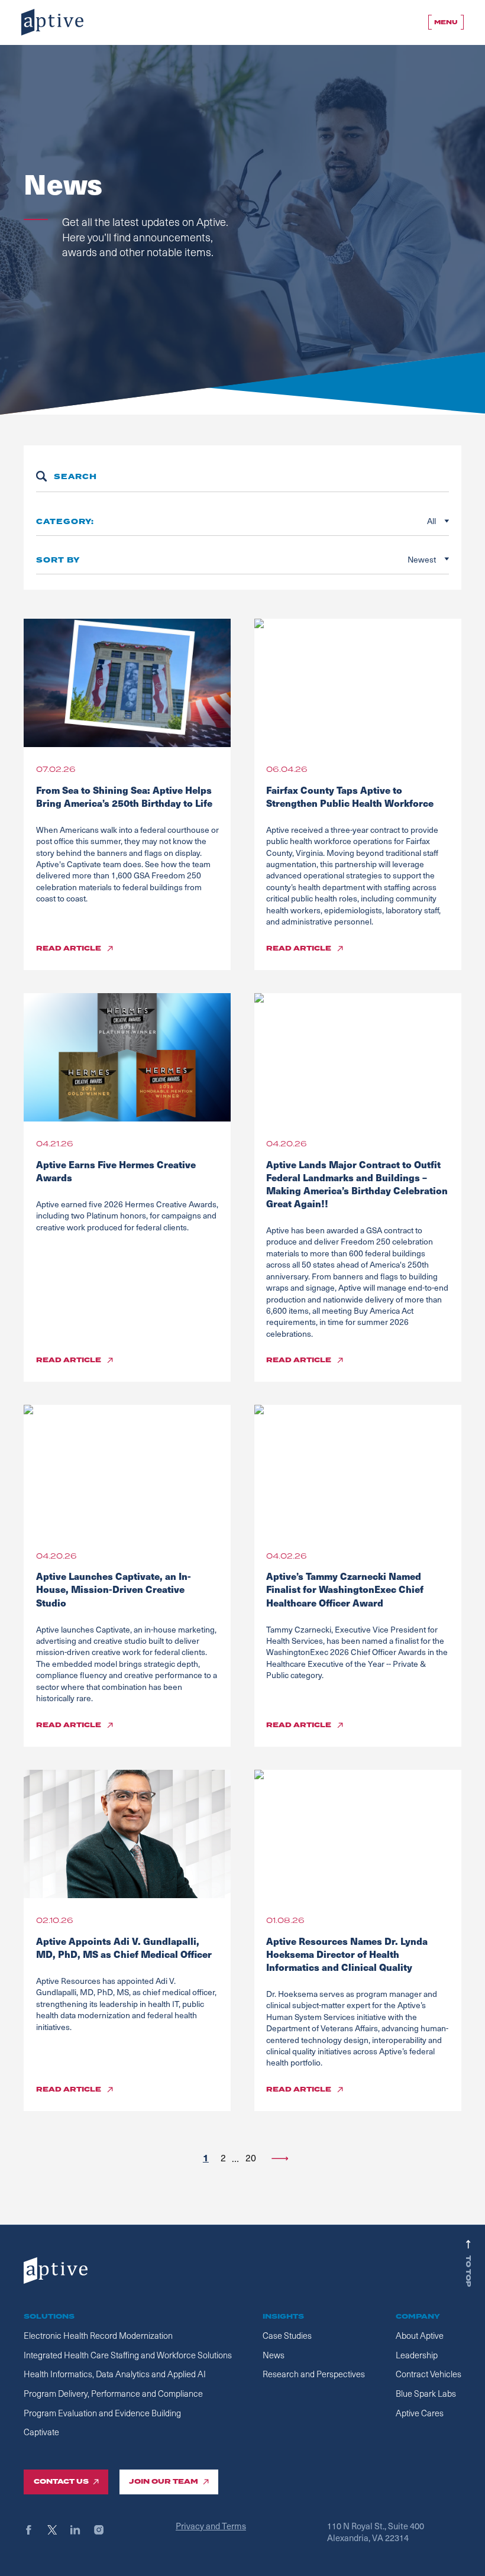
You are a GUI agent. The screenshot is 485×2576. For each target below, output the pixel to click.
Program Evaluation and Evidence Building (102, 2413)
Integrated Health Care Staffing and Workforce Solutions (128, 2355)
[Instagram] (104, 2530)
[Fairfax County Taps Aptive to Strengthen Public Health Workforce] (358, 683)
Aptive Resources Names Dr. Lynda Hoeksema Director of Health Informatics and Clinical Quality (347, 1954)
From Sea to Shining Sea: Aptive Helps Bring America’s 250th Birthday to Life (125, 796)
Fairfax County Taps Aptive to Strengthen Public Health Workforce (351, 796)
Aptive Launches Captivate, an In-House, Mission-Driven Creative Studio (114, 1589)
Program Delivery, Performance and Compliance (113, 2393)
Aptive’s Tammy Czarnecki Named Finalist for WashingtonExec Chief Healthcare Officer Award (345, 1589)
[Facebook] (34, 2530)
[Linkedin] (81, 2530)
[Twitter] (58, 2530)
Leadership (417, 2355)
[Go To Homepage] (52, 22)
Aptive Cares (420, 2413)
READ (69, 949)
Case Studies (287, 2335)
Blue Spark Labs (426, 2393)
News (274, 2355)
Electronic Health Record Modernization (98, 2335)
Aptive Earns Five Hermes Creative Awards (116, 1171)
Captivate (41, 2432)
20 (251, 2158)
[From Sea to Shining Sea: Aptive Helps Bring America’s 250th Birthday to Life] (127, 683)
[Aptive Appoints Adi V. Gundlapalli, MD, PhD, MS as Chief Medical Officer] (127, 1834)
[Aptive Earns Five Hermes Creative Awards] (127, 1057)
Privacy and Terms (211, 2526)
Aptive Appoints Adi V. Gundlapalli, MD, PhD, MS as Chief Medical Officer (124, 1948)
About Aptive (420, 2335)
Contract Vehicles (429, 2374)
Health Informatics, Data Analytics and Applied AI (115, 2374)
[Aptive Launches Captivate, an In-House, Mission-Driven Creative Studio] (127, 1469)
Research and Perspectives (314, 2374)
